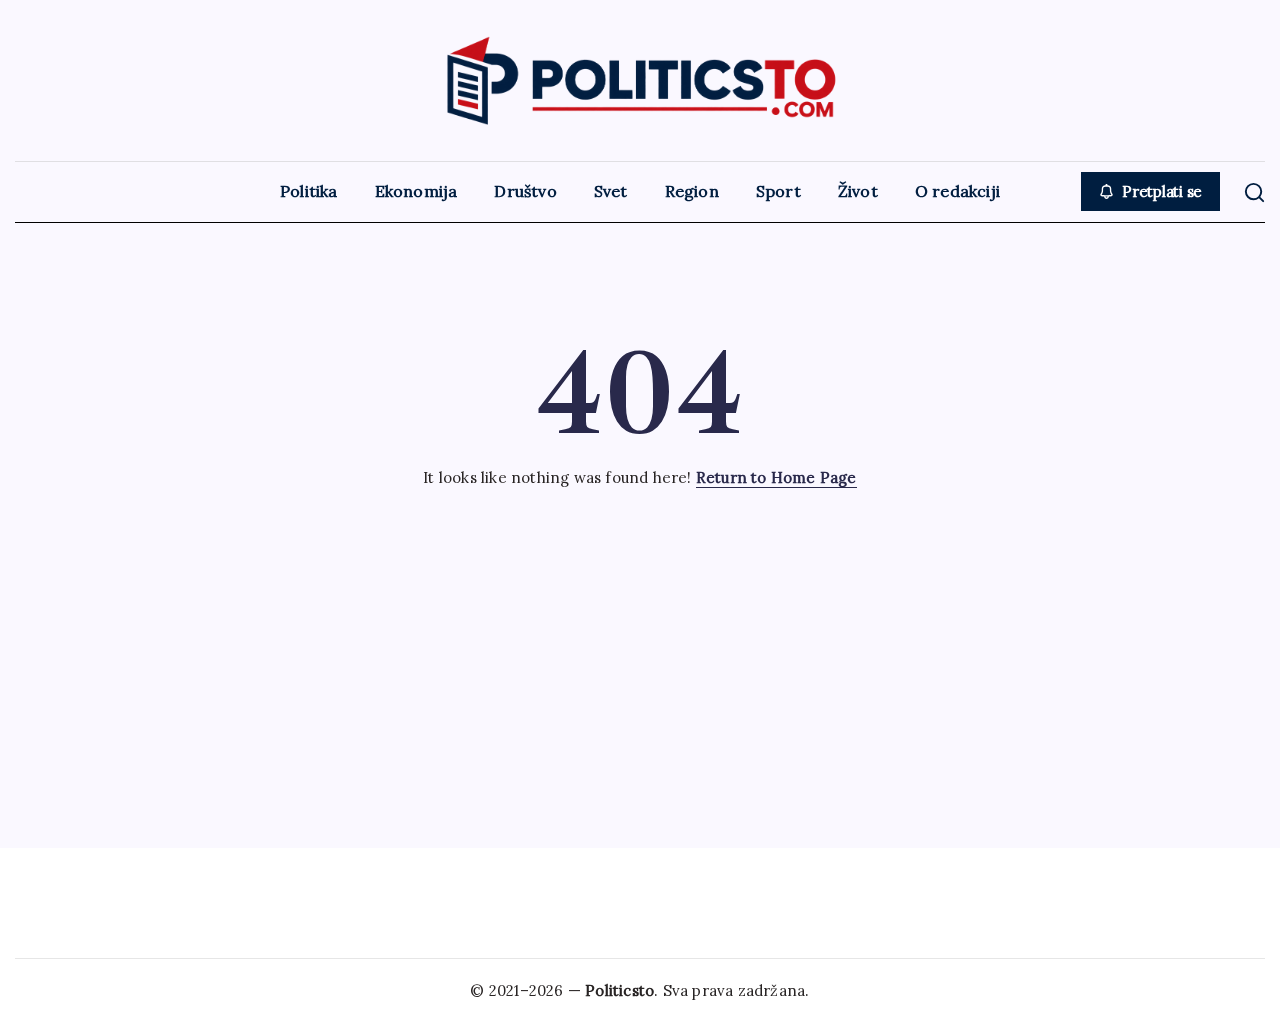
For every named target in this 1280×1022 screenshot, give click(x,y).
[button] (1150, 191)
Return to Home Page (776, 477)
